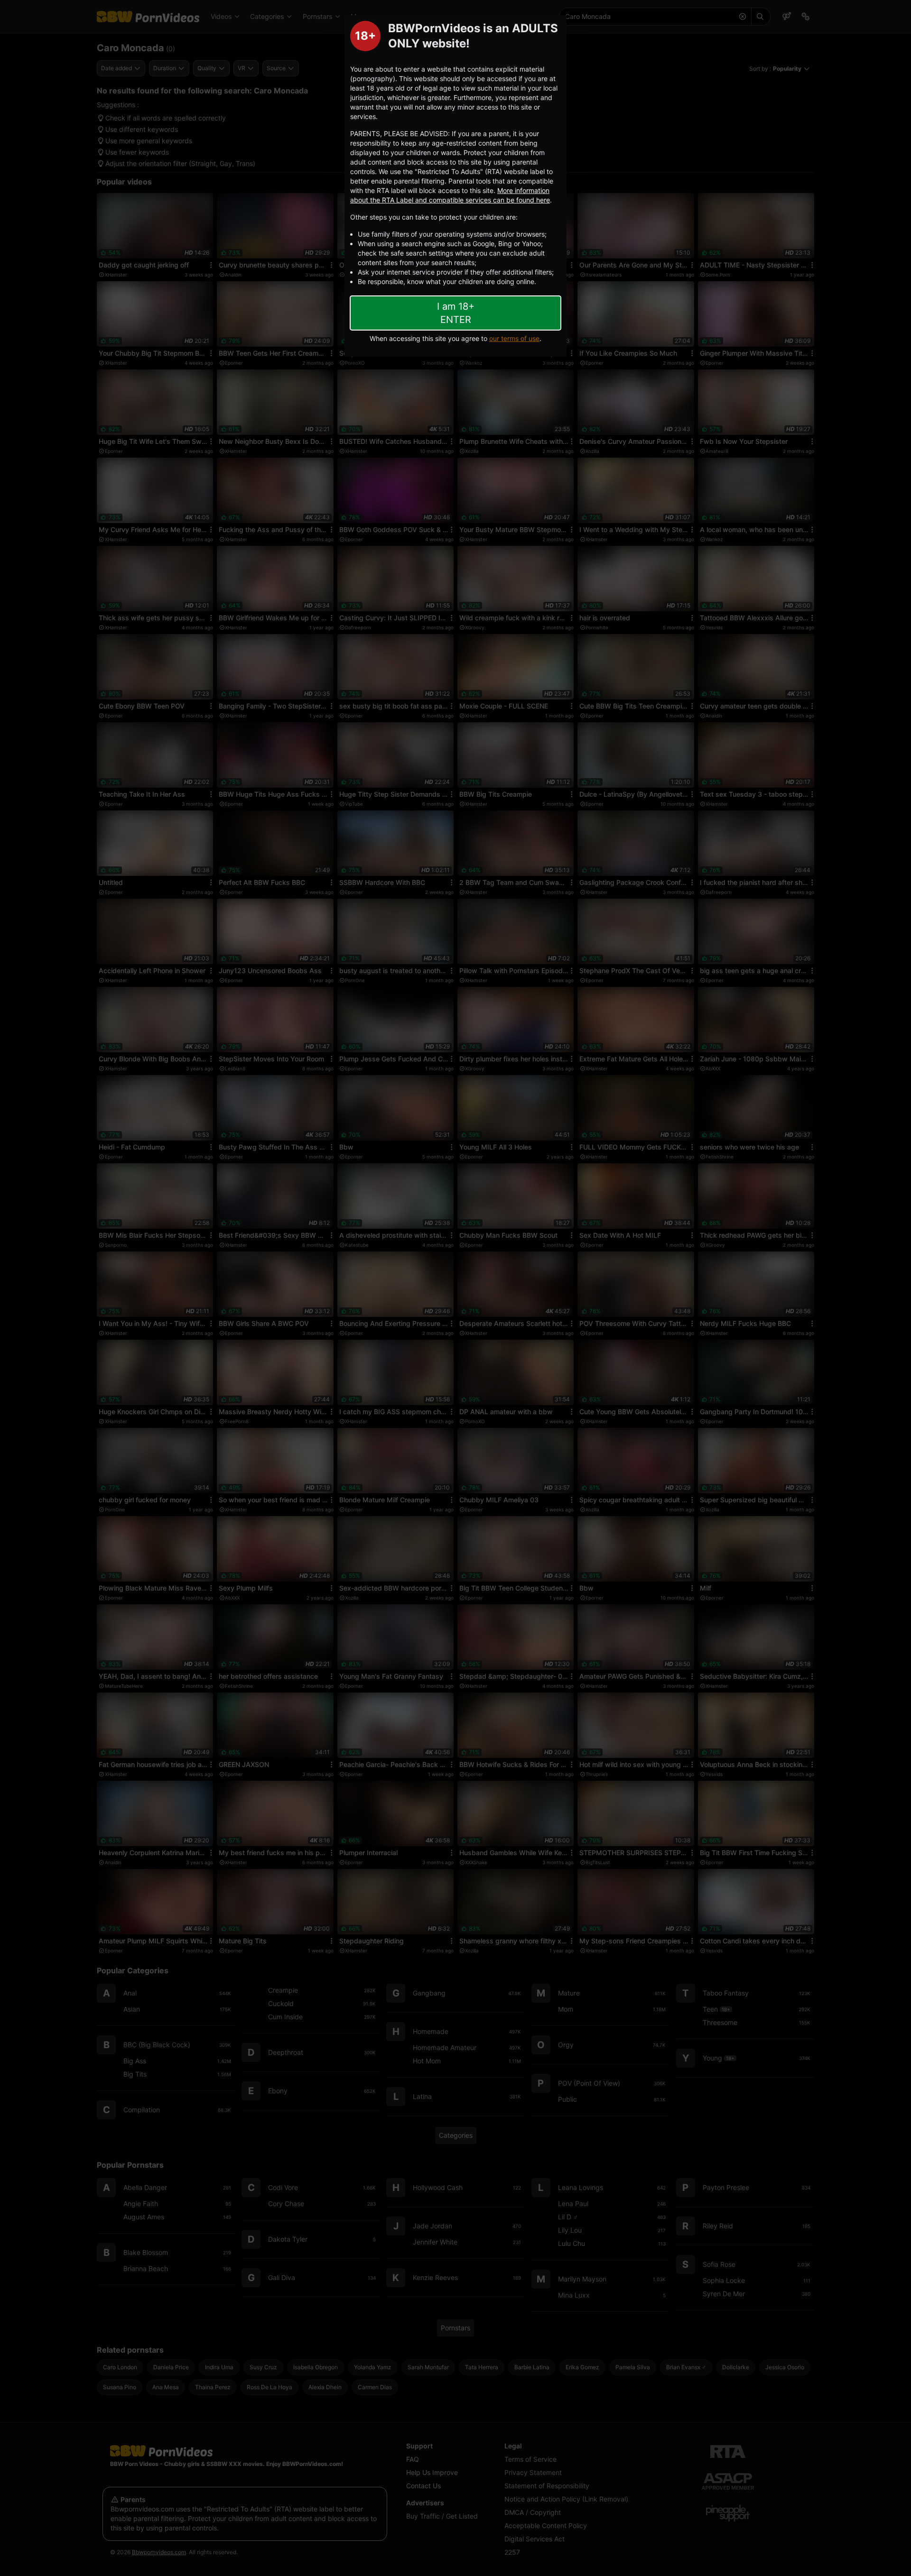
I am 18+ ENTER (456, 313)
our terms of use (514, 338)
